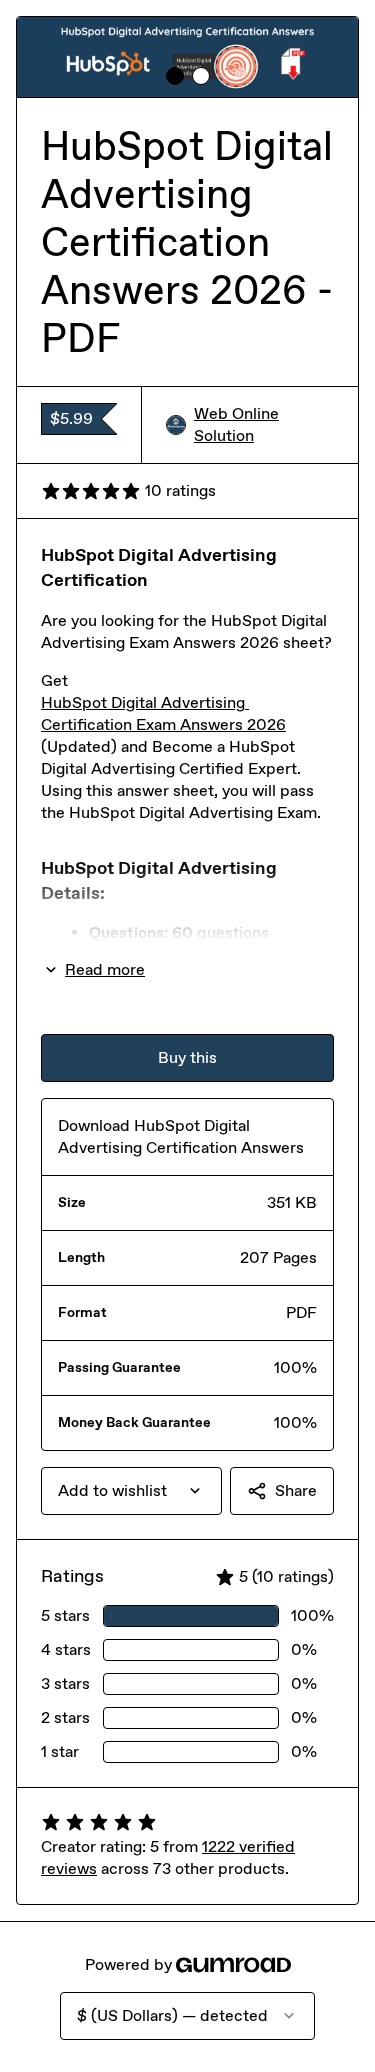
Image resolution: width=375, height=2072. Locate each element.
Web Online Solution (236, 424)
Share (296, 1490)
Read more (105, 969)
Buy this (187, 1057)
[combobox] (131, 1491)
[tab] (175, 76)
